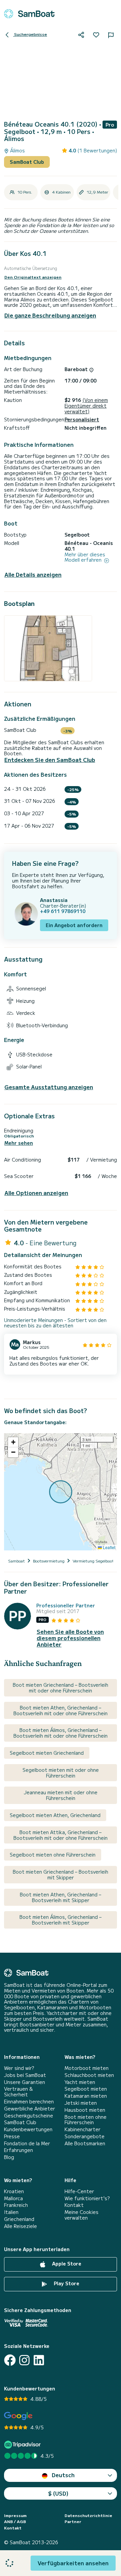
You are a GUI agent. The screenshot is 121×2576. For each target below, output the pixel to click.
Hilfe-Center (79, 2191)
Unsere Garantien (25, 2082)
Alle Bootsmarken (85, 2143)
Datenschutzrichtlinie (88, 2515)
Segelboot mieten (86, 2089)
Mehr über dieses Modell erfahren (85, 557)
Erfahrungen (18, 2150)
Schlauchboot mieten (89, 2075)
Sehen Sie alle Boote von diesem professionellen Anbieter (70, 1638)
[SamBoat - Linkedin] (39, 2360)
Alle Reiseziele (21, 2226)
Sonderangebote (85, 2136)
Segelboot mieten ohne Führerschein (53, 1855)
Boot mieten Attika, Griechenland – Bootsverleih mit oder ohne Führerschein (61, 1835)
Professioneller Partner (66, 1606)
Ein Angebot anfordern (74, 925)
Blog (9, 2157)
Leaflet (109, 1547)
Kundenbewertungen (28, 2129)
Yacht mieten (80, 2082)
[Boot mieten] (29, 14)
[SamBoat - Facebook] (10, 2360)
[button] (13, 1442)
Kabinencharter (83, 2129)
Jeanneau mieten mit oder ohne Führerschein (61, 1795)
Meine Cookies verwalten (82, 2215)
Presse (12, 2136)
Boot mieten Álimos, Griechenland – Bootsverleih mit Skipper (61, 1920)
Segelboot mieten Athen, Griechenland (55, 1815)
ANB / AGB (15, 2521)
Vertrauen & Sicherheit (18, 2092)
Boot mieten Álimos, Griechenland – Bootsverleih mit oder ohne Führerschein (61, 1733)
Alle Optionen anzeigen (36, 1193)
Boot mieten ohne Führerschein (86, 2120)
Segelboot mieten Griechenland (47, 1753)
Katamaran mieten (86, 2096)
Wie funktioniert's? (87, 2198)
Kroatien (14, 2191)
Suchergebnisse (30, 34)
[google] (18, 2416)
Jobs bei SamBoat (25, 2075)
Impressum (15, 2515)
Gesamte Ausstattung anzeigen (49, 1087)
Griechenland (19, 2219)
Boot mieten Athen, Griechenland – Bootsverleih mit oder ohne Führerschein (61, 1710)
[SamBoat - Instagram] (24, 2360)
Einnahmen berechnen (29, 2102)
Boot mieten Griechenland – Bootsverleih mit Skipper (61, 1874)
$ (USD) (58, 2493)
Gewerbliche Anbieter (30, 2109)
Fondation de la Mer (27, 2143)
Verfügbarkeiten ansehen (73, 2563)
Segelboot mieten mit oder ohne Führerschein (61, 1773)
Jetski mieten (81, 2103)
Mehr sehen (19, 1143)
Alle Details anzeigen (33, 575)
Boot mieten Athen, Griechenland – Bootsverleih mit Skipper (61, 1897)
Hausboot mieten (85, 2110)
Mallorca (13, 2198)
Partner (73, 2521)
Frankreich (16, 2205)
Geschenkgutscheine (29, 2116)
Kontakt (74, 2205)
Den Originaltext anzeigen (33, 277)
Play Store (66, 2284)
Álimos (17, 151)
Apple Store (66, 2264)
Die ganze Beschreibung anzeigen (50, 315)
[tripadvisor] (23, 2445)
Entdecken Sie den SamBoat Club (50, 760)
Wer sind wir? (19, 2068)
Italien (11, 2212)
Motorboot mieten (87, 2068)
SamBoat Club (27, 162)
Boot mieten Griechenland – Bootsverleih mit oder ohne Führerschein (61, 1688)
